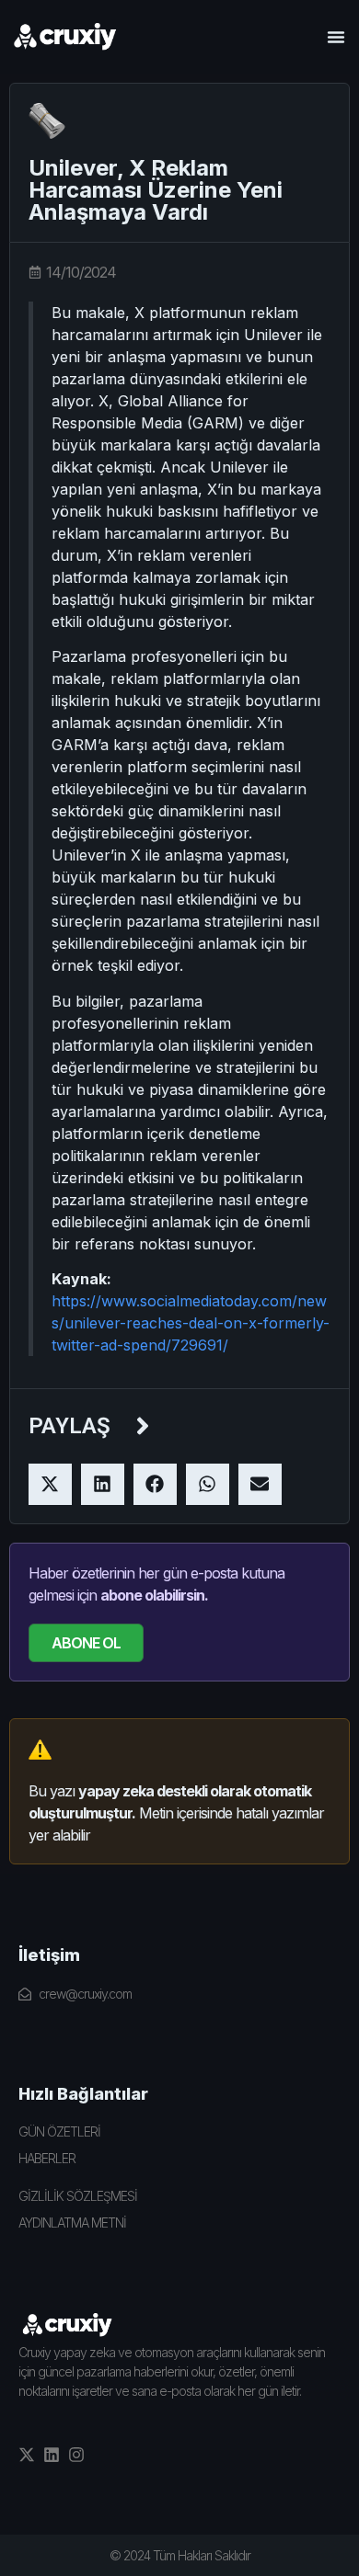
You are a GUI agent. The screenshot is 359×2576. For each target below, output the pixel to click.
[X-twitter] (27, 2455)
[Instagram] (76, 2455)
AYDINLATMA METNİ (72, 2223)
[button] (336, 37)
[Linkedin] (52, 2455)
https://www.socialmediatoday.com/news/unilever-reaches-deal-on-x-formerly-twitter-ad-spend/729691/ (191, 1323)
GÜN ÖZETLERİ (59, 2131)
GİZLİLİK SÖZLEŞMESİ (78, 2196)
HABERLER (47, 2158)
